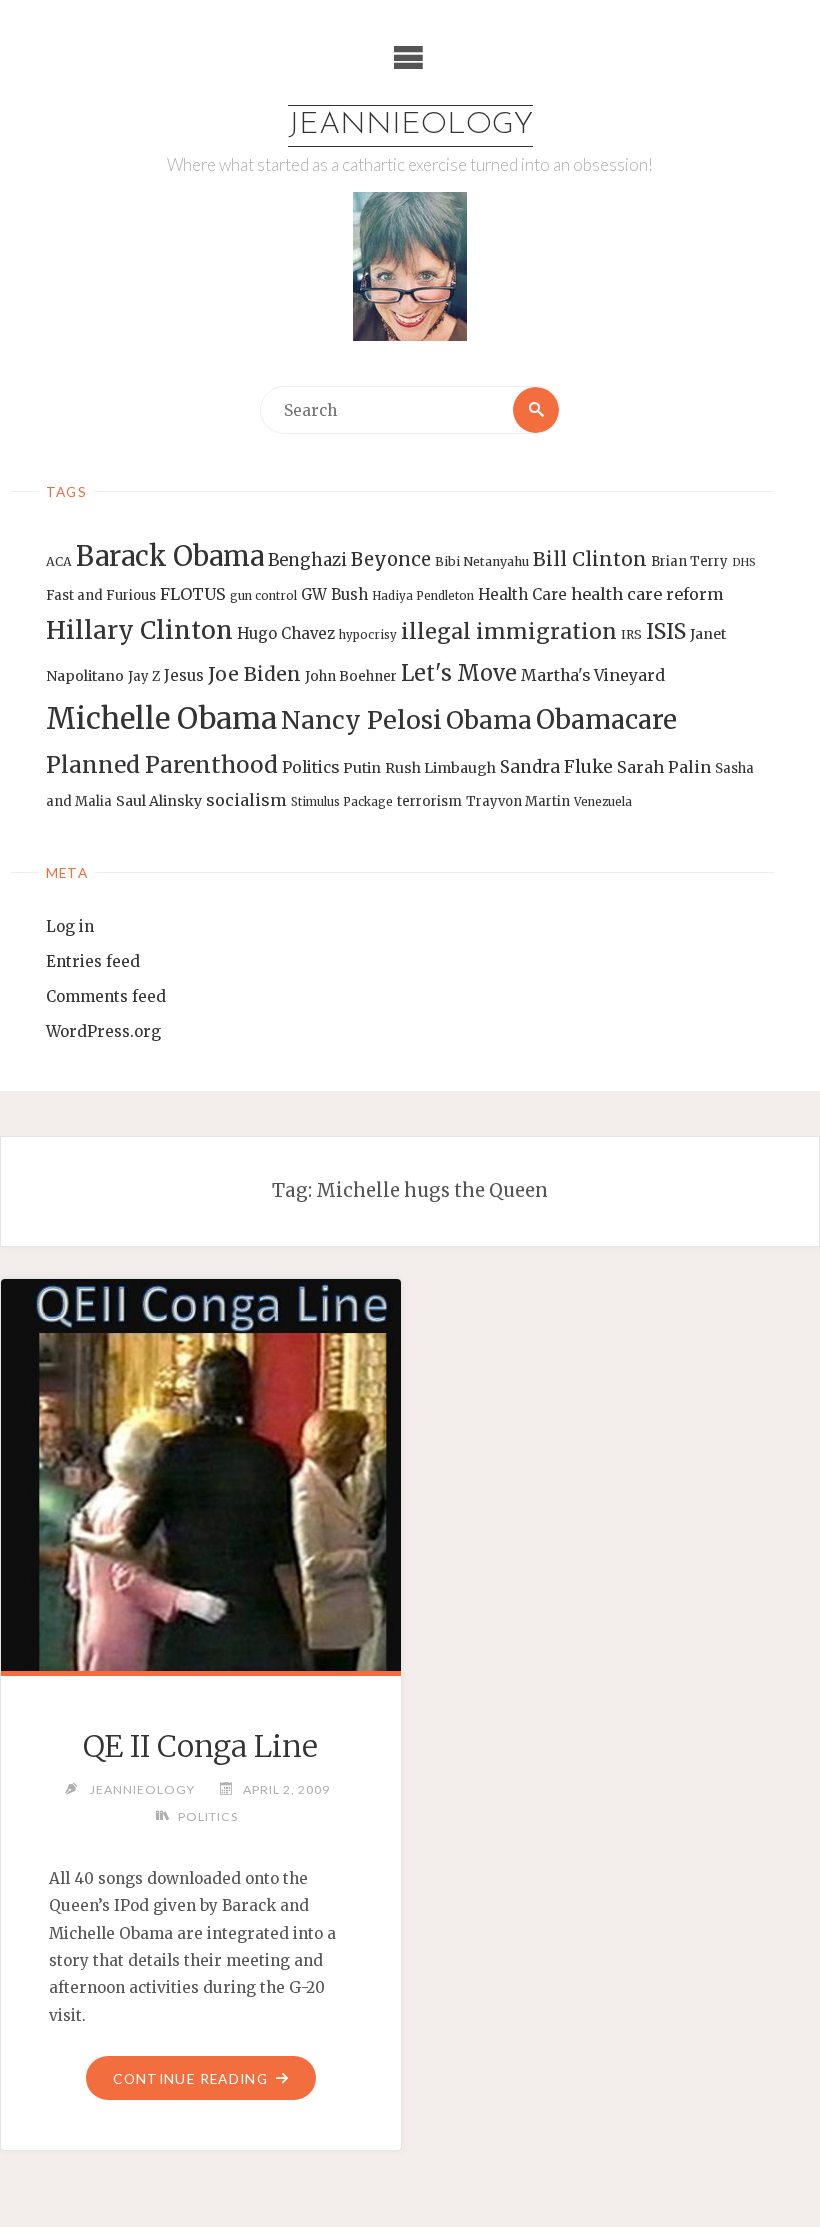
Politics (310, 767)
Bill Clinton (590, 559)
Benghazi (307, 560)
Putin (362, 768)
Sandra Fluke (556, 767)
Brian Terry (689, 561)
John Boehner (351, 676)
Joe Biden (254, 674)
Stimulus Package (342, 802)
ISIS (666, 631)
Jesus (184, 675)
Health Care (522, 594)
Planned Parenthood (162, 765)
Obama (489, 720)
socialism (246, 800)
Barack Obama (170, 556)
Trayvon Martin (518, 801)
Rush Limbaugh (440, 768)
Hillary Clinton (139, 630)
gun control (263, 596)
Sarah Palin (664, 767)
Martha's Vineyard (593, 675)
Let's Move (459, 673)
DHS (744, 562)
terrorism (429, 801)
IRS (631, 634)
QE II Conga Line (200, 1746)
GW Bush (334, 594)
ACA (59, 561)
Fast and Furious (101, 595)
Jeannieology (410, 125)
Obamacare (606, 719)
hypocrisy (368, 635)
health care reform (647, 594)
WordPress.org (103, 1031)
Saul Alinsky (159, 801)
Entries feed (93, 961)
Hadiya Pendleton (423, 596)
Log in (70, 926)
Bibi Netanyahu (482, 561)
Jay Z (144, 676)
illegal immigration (509, 631)
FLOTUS (193, 594)
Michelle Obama (161, 718)
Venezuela (603, 802)
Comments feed (106, 996)
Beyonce (391, 559)
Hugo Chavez (286, 633)
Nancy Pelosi (361, 720)
